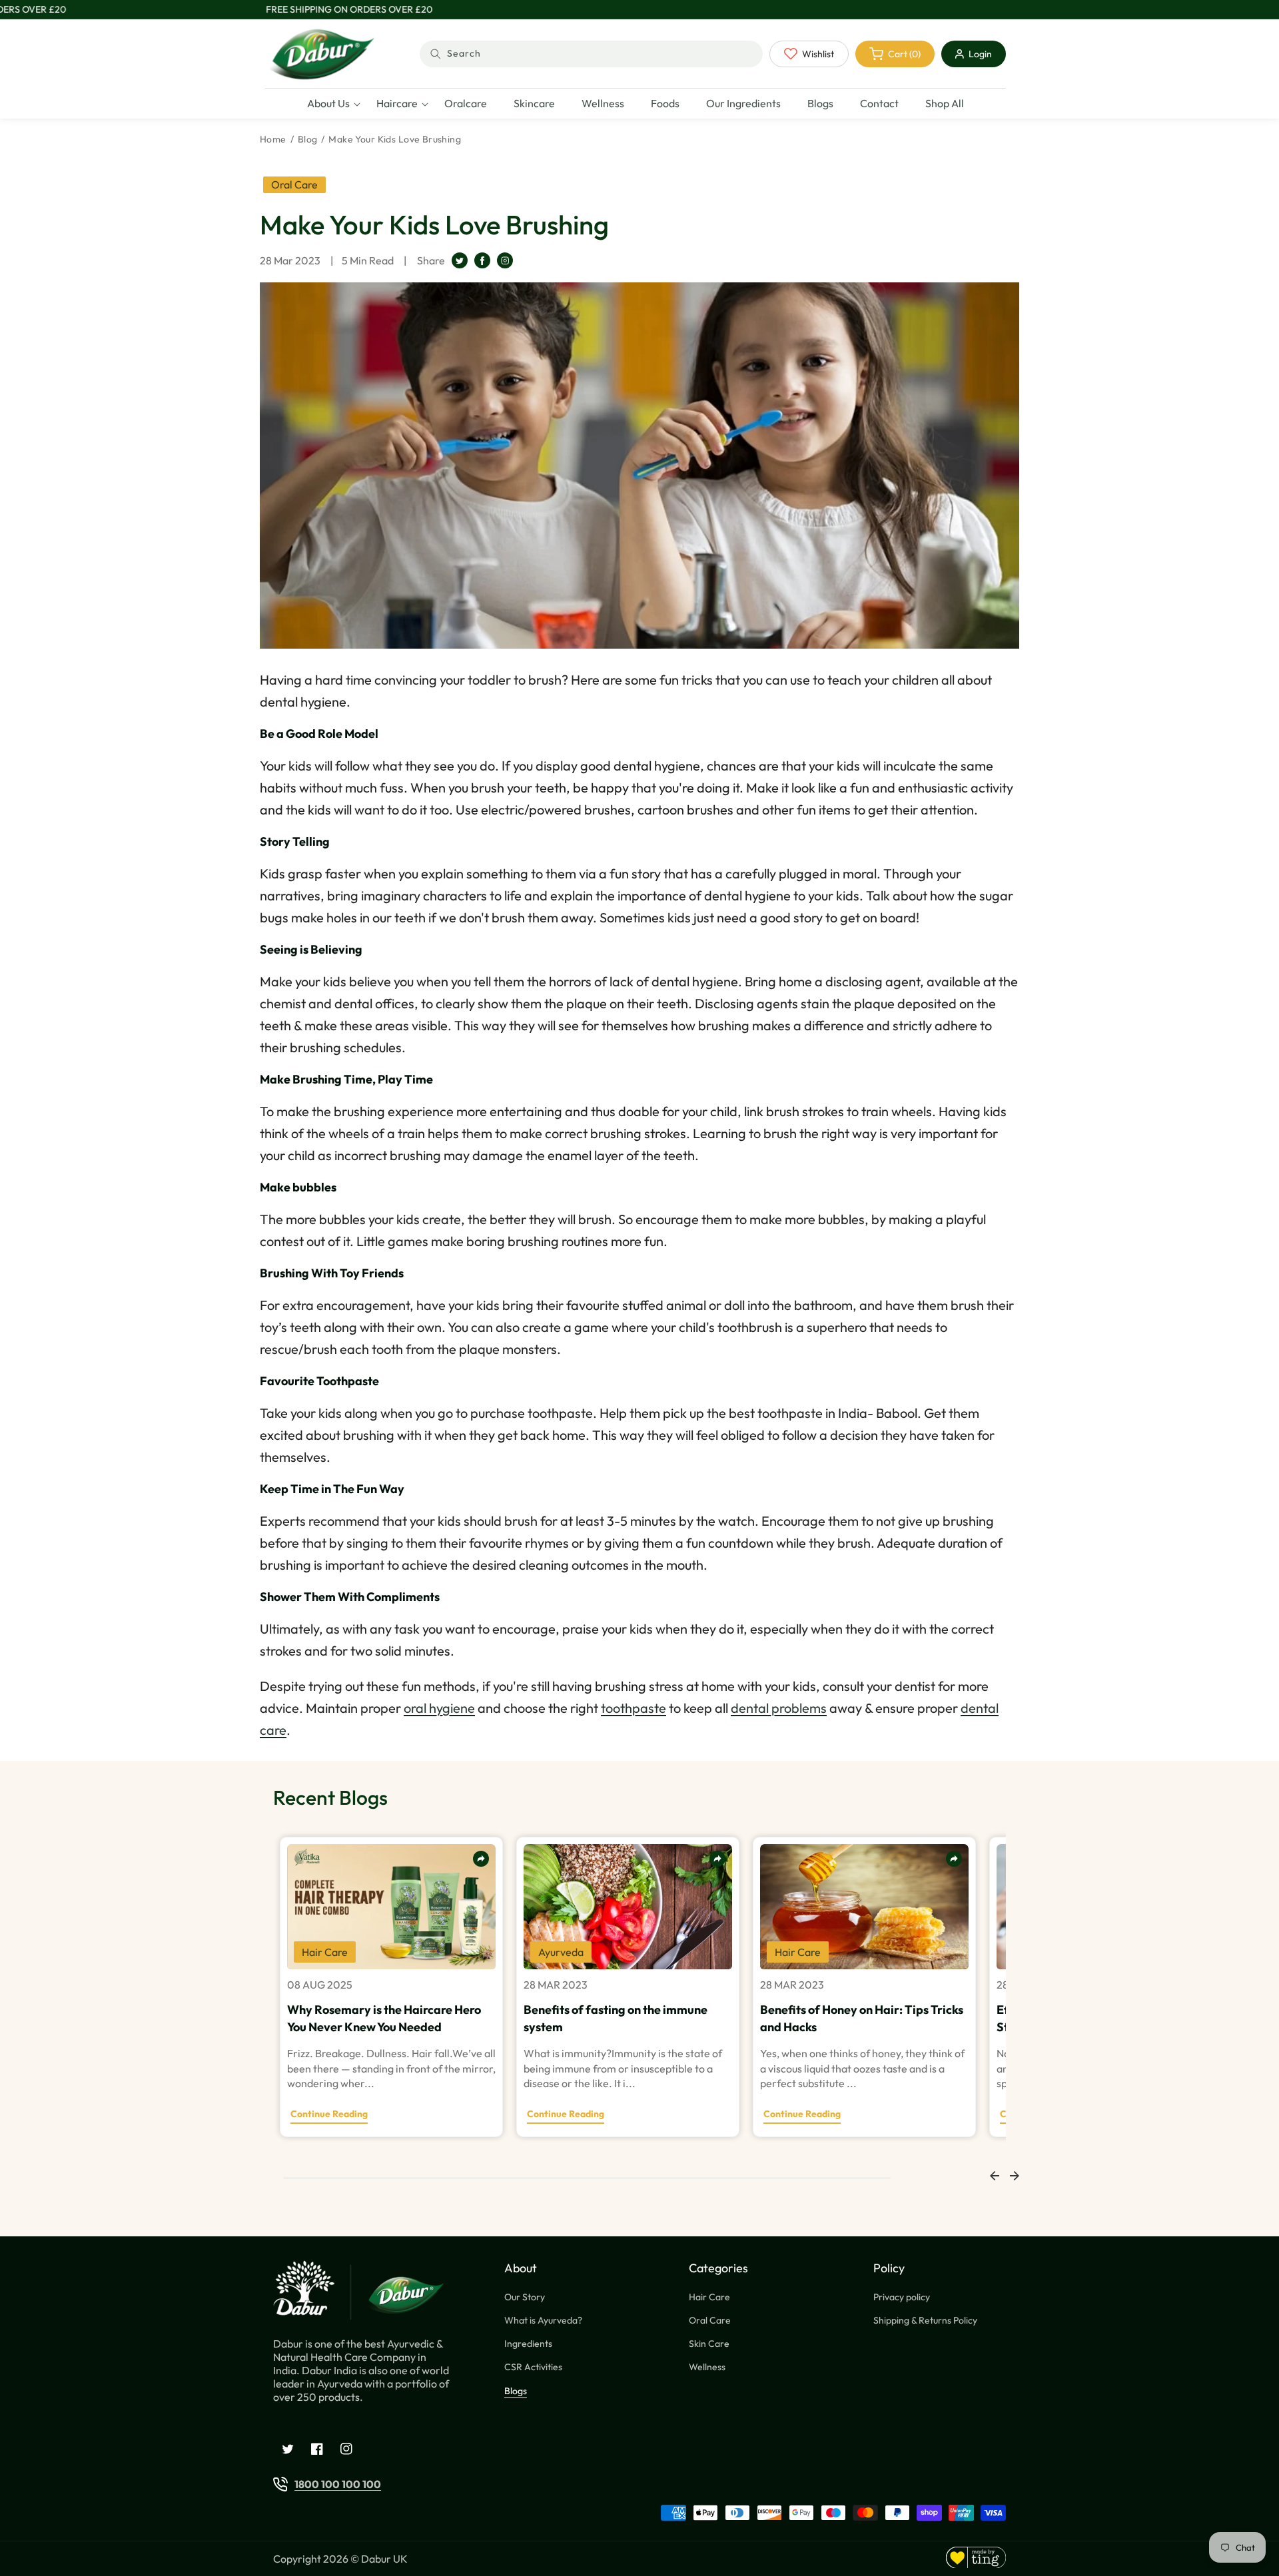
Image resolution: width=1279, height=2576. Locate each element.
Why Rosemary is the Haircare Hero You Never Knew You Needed (384, 2018)
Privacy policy (902, 2297)
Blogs (516, 2391)
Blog (308, 139)
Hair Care (709, 2297)
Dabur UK (384, 2559)
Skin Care (709, 2344)
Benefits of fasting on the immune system (616, 2018)
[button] (328, 104)
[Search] (436, 54)
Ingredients (528, 2344)
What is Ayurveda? (543, 2320)
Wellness (707, 2367)
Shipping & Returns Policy (925, 2320)
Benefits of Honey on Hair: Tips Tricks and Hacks (862, 2018)
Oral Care (710, 2320)
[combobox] (591, 54)
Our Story (525, 2297)
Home (273, 139)
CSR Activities (533, 2367)
